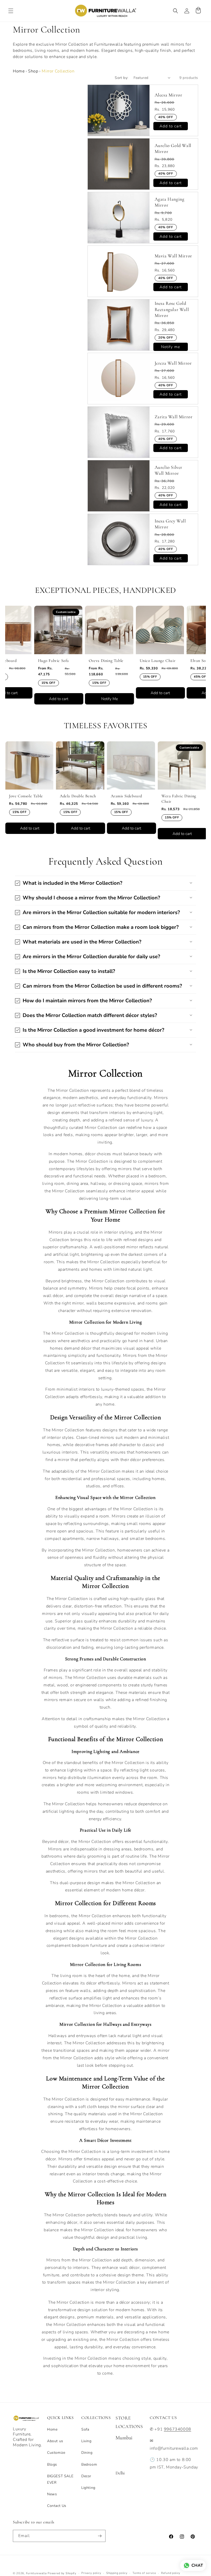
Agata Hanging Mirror (170, 202)
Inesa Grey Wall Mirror (170, 524)
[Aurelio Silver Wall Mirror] (119, 486)
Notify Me (85, 699)
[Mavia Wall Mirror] (119, 271)
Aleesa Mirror (169, 95)
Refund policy (171, 2573)
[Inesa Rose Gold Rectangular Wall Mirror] (119, 325)
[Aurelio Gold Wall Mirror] (119, 164)
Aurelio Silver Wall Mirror (169, 470)
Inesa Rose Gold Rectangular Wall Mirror (172, 309)
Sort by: (121, 78)
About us (55, 2441)
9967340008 (178, 2429)
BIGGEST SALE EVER (60, 2479)
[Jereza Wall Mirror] (119, 379)
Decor (86, 2476)
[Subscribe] (100, 2536)
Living (86, 2441)
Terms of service (144, 2573)
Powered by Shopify (62, 2573)
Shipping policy (117, 2573)
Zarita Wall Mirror (174, 417)
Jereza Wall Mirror (173, 363)
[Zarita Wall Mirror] (119, 432)
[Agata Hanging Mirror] (119, 218)
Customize (56, 2453)
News (52, 2494)
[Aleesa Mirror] (119, 110)
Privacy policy (91, 2573)
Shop (33, 71)
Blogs (52, 2464)
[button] (11, 11)
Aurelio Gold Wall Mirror (173, 148)
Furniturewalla (36, 2573)
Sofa (85, 2429)
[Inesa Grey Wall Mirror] (119, 539)
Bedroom (89, 2464)
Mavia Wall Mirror (173, 256)
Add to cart (34, 699)
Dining (87, 2453)
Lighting (88, 2488)
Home (19, 71)
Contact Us (57, 2506)
